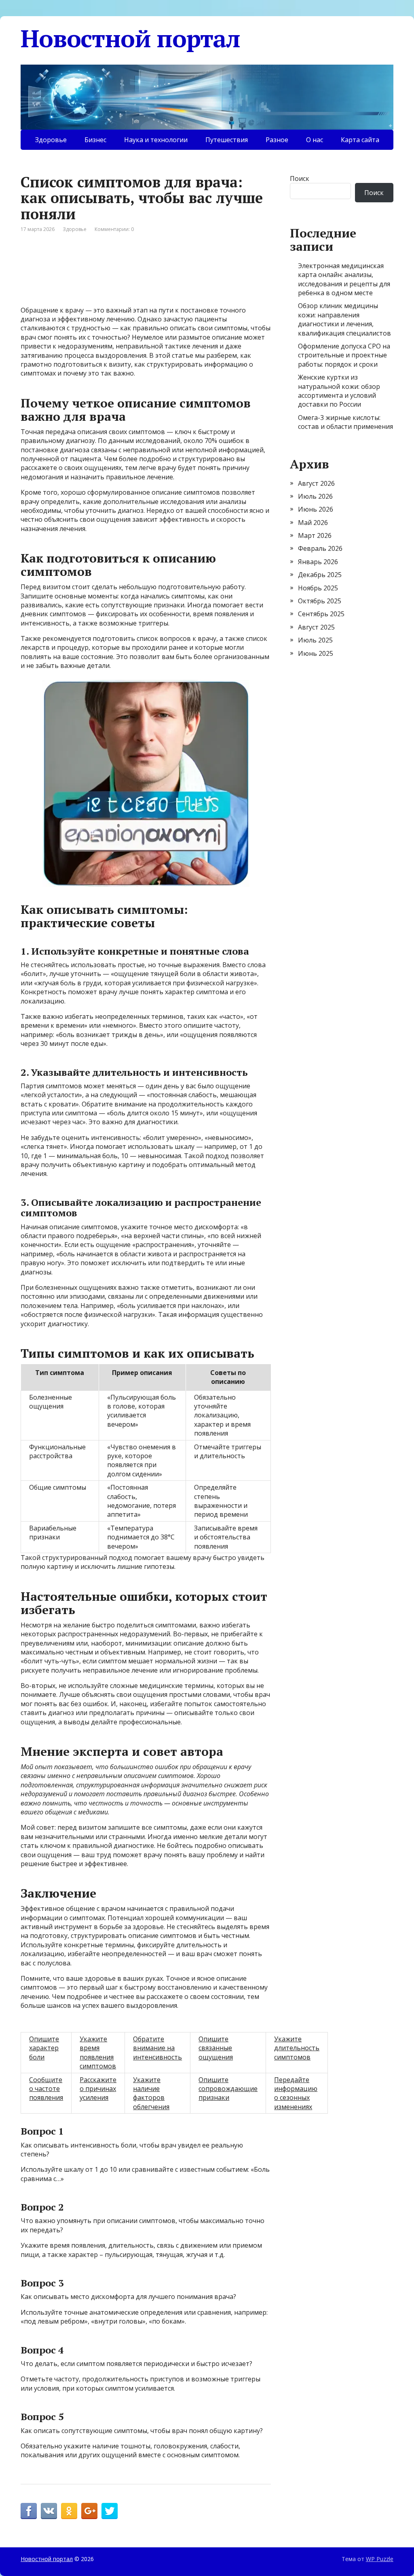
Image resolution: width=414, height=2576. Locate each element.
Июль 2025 (315, 640)
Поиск (300, 178)
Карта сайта (360, 140)
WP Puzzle (380, 2559)
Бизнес (95, 140)
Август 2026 (316, 483)
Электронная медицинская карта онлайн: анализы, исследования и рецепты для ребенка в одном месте (344, 279)
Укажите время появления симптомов (98, 2052)
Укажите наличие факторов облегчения (151, 2093)
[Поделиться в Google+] (89, 2511)
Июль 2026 (315, 496)
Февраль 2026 (320, 548)
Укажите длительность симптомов (297, 2048)
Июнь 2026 (316, 509)
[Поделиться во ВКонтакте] (49, 2511)
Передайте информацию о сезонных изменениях (296, 2093)
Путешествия (227, 140)
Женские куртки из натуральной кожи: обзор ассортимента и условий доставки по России (339, 391)
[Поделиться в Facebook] (29, 2511)
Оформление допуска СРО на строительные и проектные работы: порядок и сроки (344, 355)
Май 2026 (313, 523)
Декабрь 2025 (320, 575)
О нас (315, 140)
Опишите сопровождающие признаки (228, 2089)
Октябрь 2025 (320, 601)
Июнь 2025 (316, 653)
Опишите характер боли (44, 2048)
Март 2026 (315, 535)
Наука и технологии (156, 140)
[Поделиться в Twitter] (110, 2511)
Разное (277, 140)
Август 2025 (316, 627)
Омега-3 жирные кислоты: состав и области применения (345, 422)
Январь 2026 (318, 562)
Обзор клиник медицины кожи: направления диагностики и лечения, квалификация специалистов (344, 319)
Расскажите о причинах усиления (98, 2089)
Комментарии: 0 (114, 229)
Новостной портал (130, 38)
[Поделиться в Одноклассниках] (69, 2511)
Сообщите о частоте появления (46, 2089)
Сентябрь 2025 (321, 614)
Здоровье (51, 140)
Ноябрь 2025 (318, 588)
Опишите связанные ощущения (216, 2048)
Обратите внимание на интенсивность (157, 2048)
